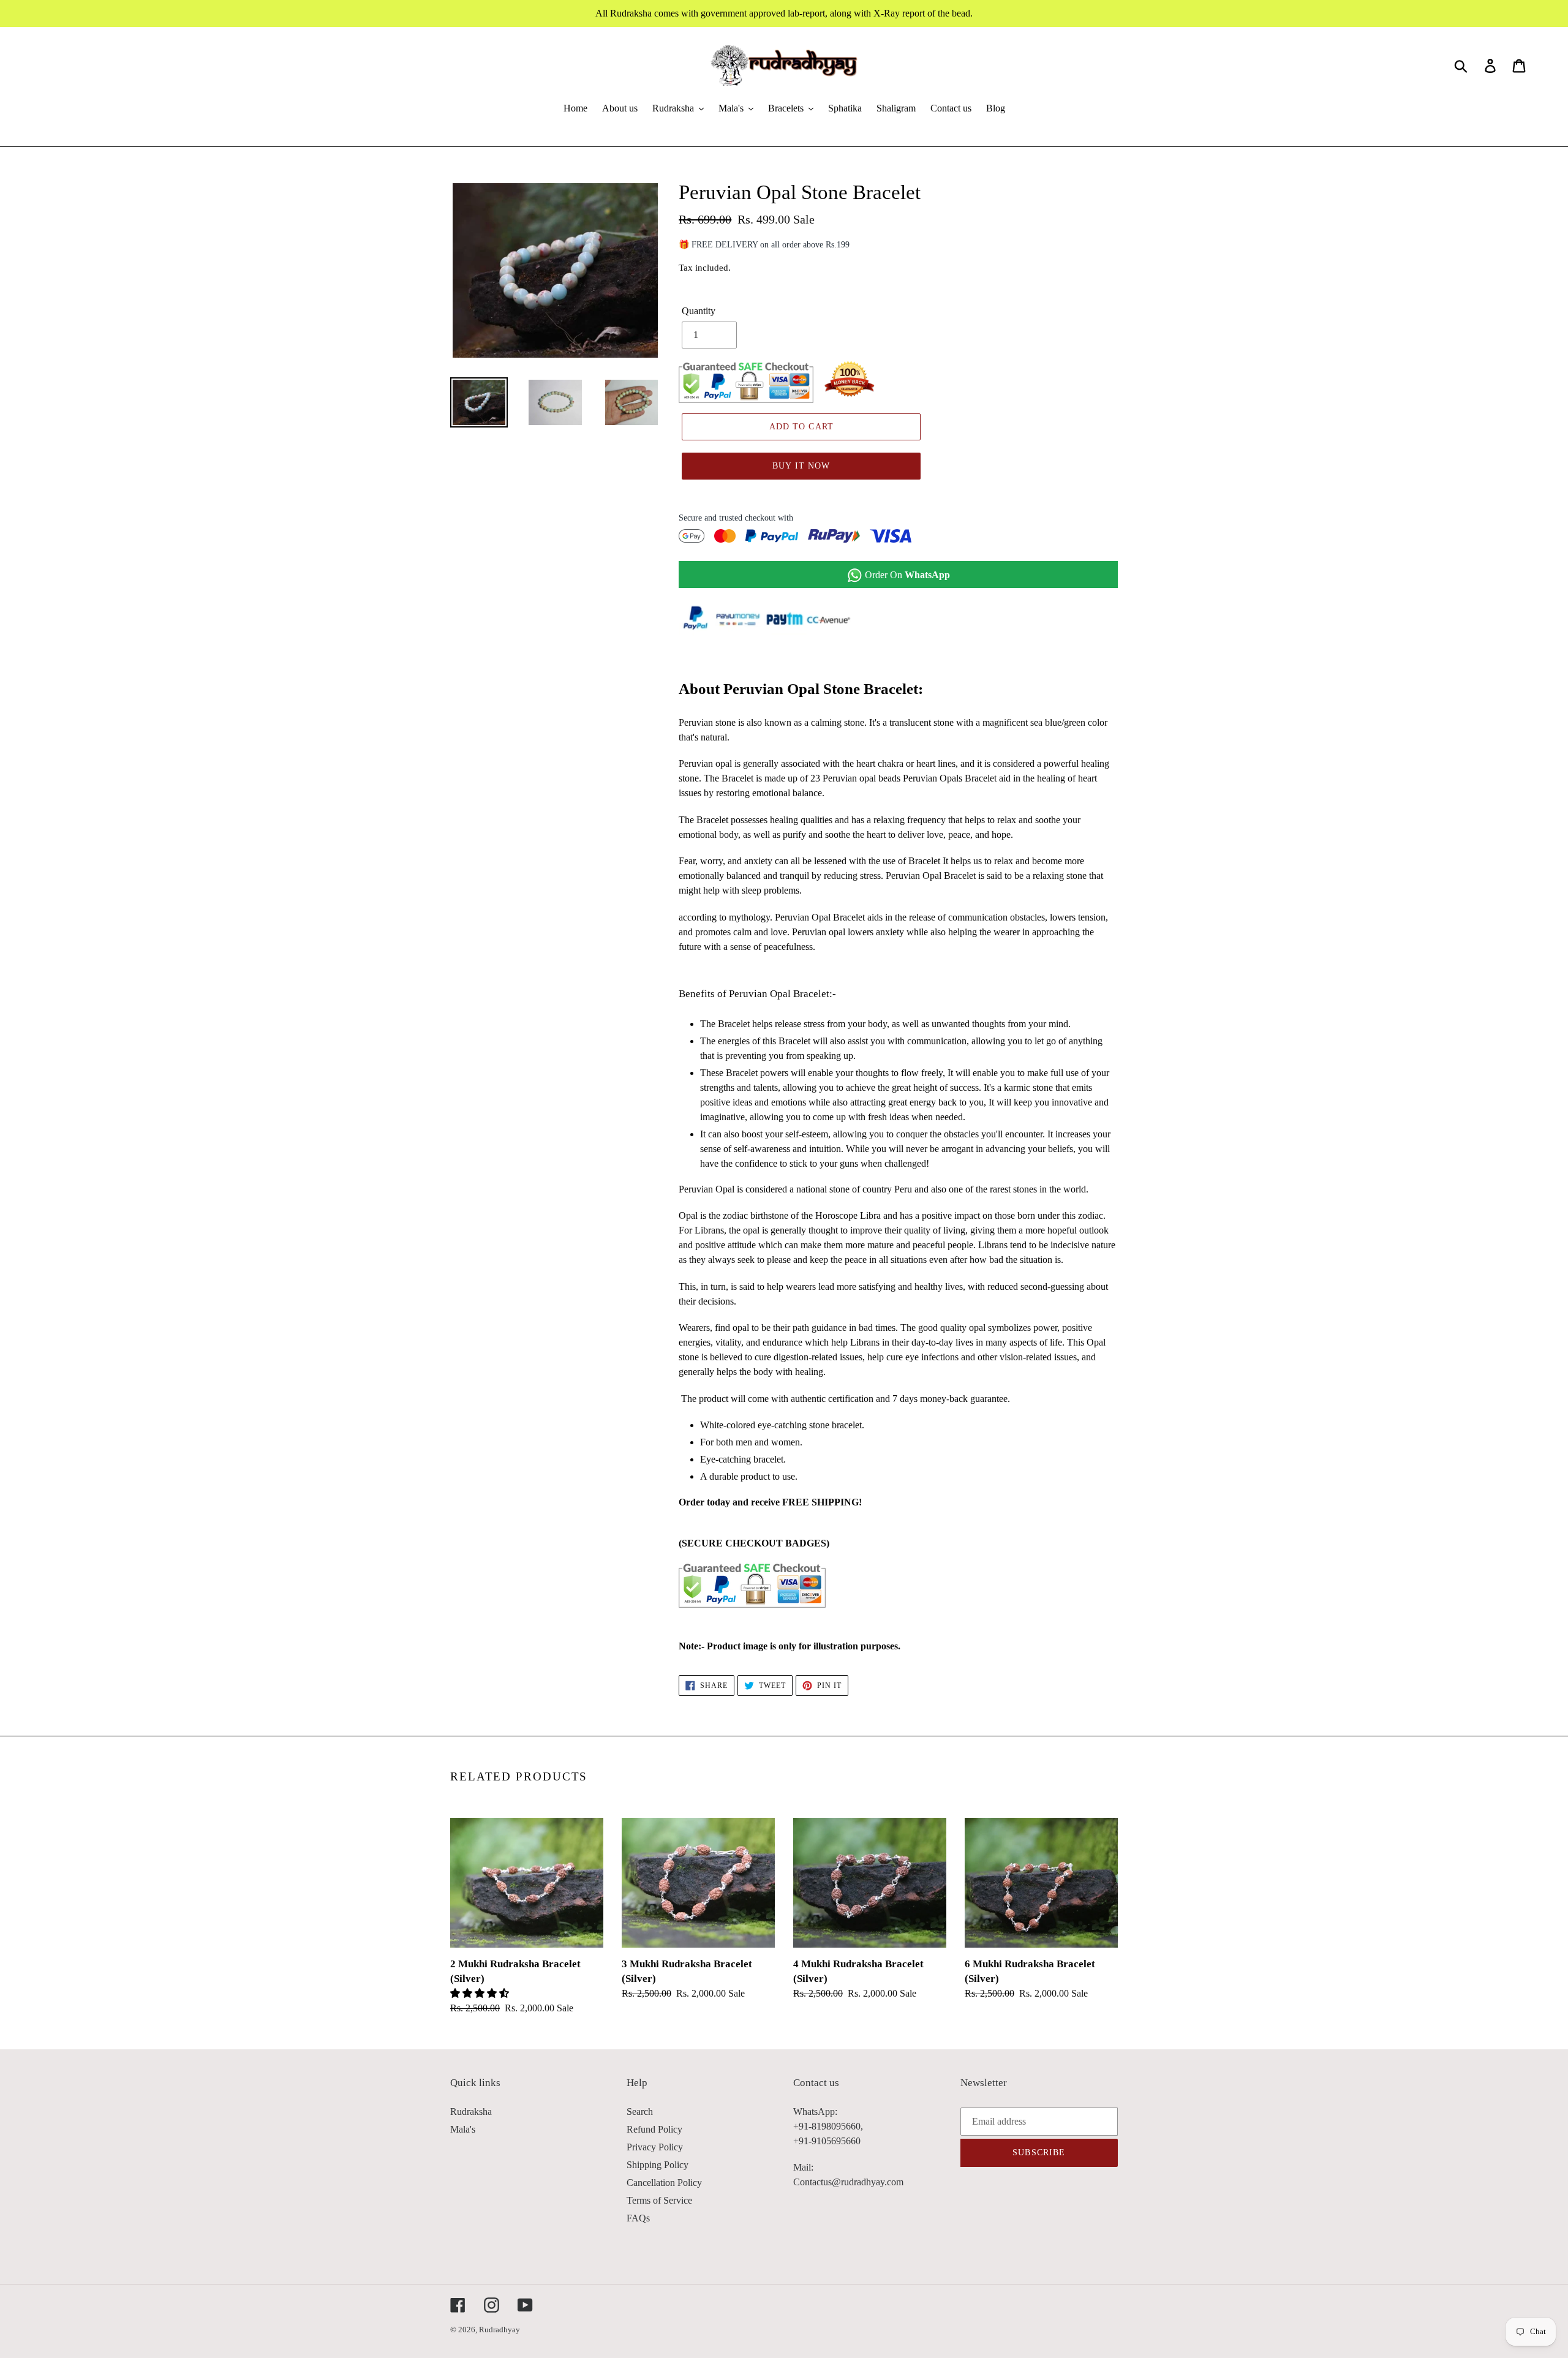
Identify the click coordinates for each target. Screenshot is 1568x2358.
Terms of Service (659, 2200)
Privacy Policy (655, 2147)
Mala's (463, 2129)
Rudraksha (471, 2111)
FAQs (638, 2218)
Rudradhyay (499, 2330)
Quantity (699, 311)
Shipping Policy (658, 2165)
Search (640, 2111)
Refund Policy (654, 2129)
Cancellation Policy (664, 2183)
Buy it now (801, 466)
